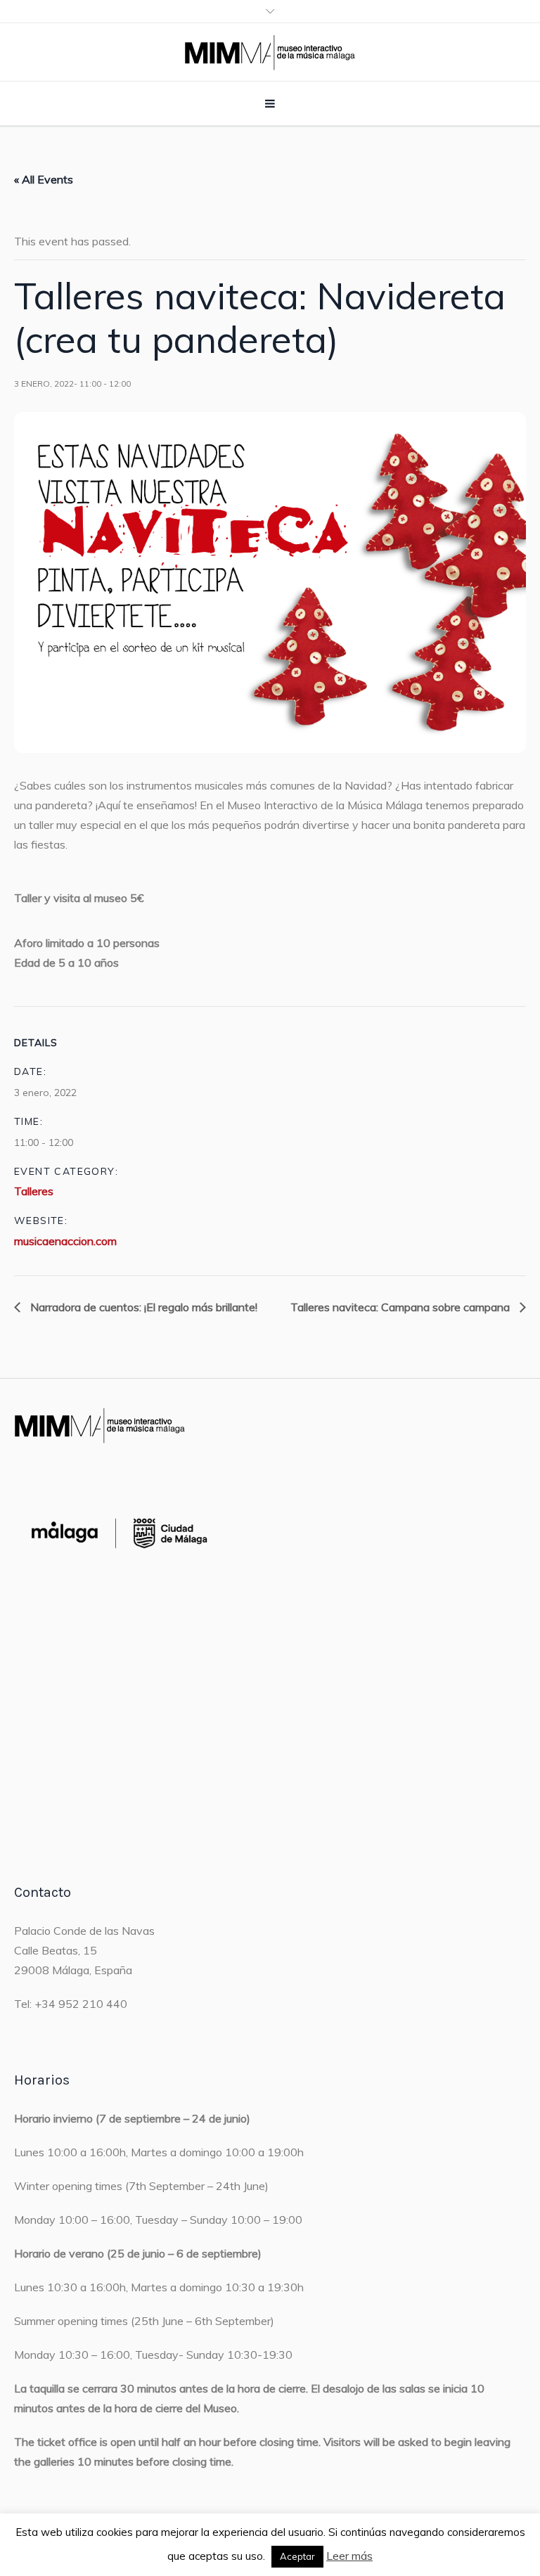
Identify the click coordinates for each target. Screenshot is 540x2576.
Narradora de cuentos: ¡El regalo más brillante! (142, 1307)
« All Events (44, 179)
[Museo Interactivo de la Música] (270, 52)
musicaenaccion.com (65, 1241)
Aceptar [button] (297, 2556)
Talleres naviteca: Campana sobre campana (401, 1307)
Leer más (349, 2556)
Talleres (34, 1191)
